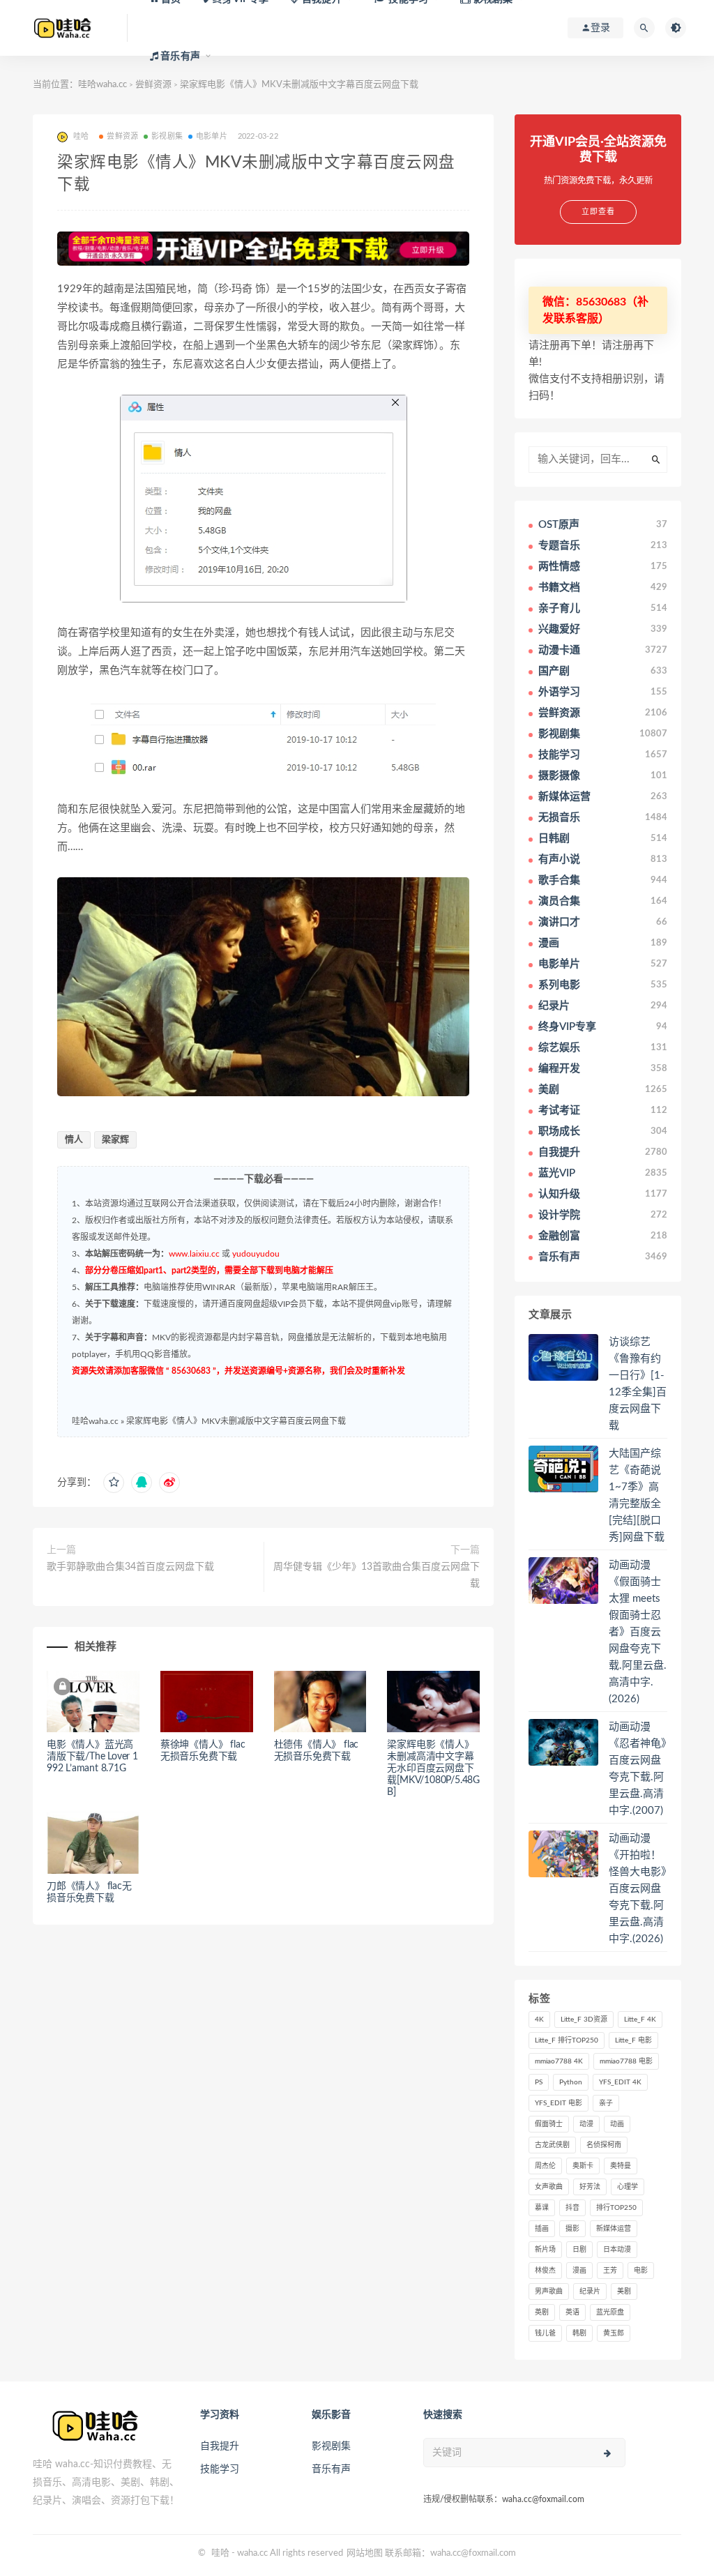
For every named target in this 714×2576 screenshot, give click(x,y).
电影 (641, 2271)
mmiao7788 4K (559, 2061)
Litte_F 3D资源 (584, 2020)
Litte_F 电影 (633, 2040)
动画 (617, 2124)
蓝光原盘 (610, 2312)
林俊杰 (545, 2271)
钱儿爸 (545, 2333)
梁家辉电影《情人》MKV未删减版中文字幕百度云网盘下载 (236, 1421)
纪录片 (590, 2291)
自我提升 (220, 2446)
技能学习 (220, 2469)
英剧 (542, 2312)
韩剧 (579, 2333)
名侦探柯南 (604, 2145)
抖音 (572, 2208)
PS (539, 2082)
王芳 (610, 2271)
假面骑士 (549, 2124)
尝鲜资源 (122, 136)
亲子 (606, 2103)
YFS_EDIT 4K (620, 2082)
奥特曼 (621, 2166)
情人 (74, 1140)
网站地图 (365, 2553)
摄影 (572, 2229)
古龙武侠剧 (552, 2145)
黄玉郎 (614, 2333)
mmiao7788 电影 (626, 2061)
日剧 (579, 2250)
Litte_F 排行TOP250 (567, 2040)
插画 (542, 2229)
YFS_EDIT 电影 (559, 2103)
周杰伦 (545, 2166)
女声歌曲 (549, 2187)
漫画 (579, 2271)
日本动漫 (617, 2250)
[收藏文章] (114, 1483)
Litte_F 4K (640, 2020)
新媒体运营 (614, 2229)
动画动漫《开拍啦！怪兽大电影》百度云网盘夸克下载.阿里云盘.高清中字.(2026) (638, 1889)
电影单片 (212, 136)
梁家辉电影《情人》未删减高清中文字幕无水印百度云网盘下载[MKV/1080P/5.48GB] (433, 1768)
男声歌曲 (549, 2291)
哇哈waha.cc (102, 85)
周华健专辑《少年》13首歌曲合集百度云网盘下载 (377, 1575)
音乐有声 (331, 2469)
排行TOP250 (616, 2208)
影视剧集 (167, 136)
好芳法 (590, 2187)
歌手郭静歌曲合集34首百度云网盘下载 (130, 1567)
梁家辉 (115, 1140)
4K (539, 2020)
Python (571, 2082)
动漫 (586, 2124)
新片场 (545, 2250)
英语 (572, 2312)
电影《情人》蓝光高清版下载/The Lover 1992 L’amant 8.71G (92, 1757)
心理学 (628, 2187)
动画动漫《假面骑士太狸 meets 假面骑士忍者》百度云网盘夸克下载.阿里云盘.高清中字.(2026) (638, 1632)
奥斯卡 (583, 2166)
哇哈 (220, 2553)
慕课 (542, 2208)
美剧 (624, 2291)
